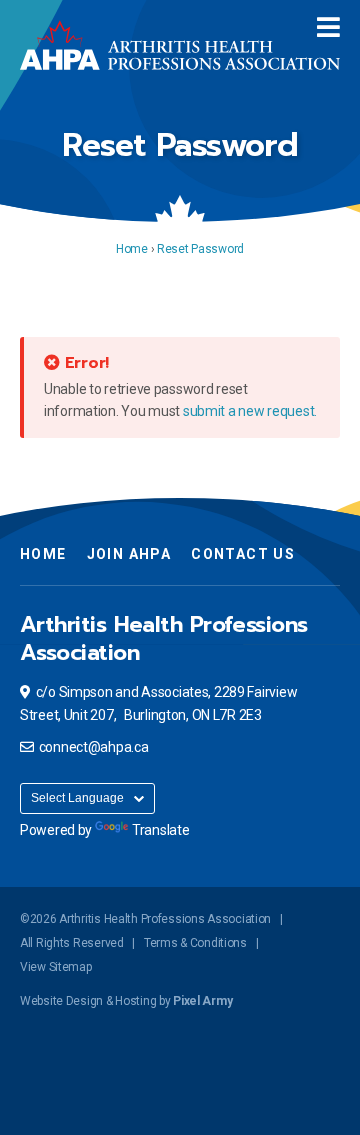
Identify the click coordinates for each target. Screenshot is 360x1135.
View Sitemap (56, 967)
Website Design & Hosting (88, 1001)
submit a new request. (250, 411)
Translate (160, 830)
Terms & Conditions (195, 943)
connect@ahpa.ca (94, 747)
